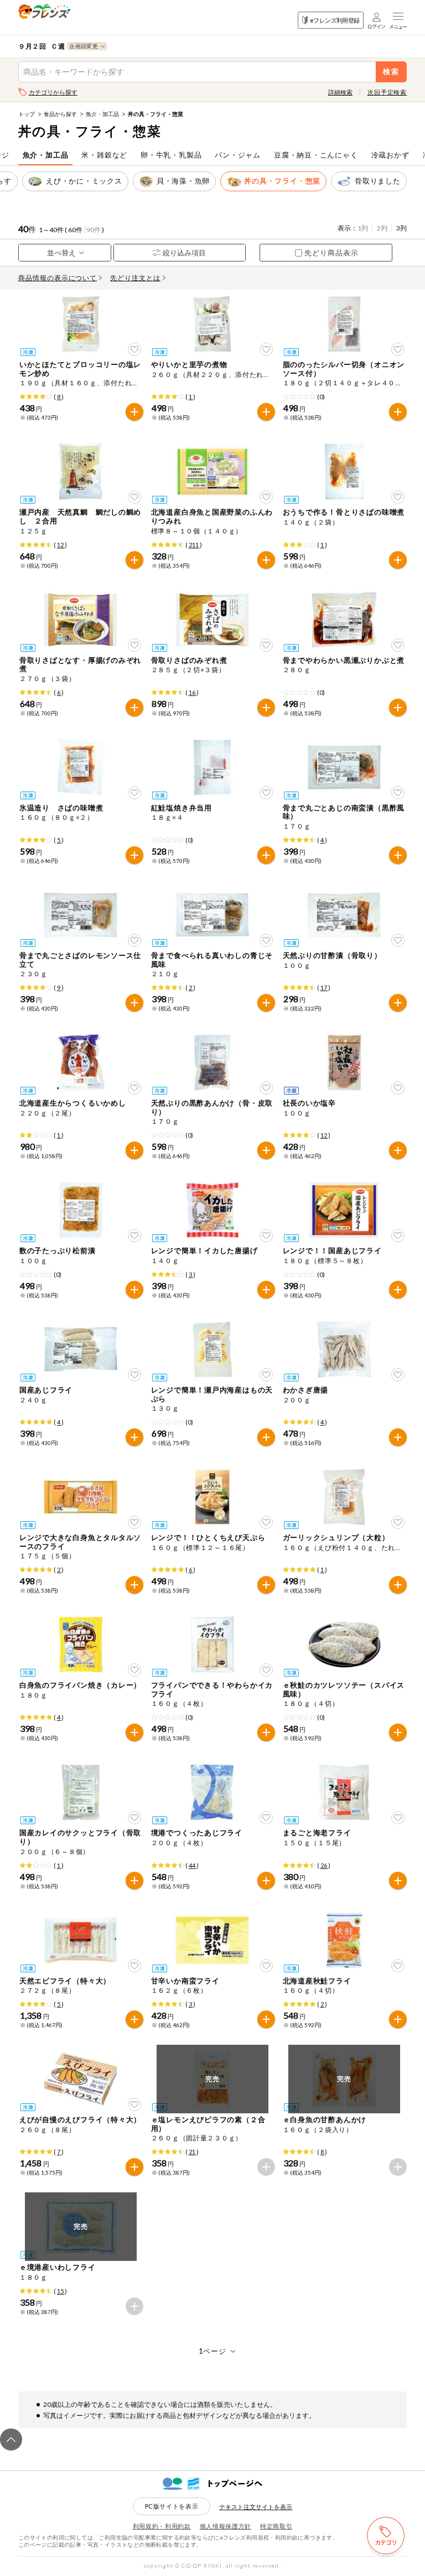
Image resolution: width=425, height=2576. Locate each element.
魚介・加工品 (102, 114)
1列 (363, 228)
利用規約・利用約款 (162, 2526)
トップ (27, 114)
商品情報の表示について (58, 278)
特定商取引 (276, 2526)
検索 (392, 72)
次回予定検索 (387, 92)
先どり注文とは (135, 278)
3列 (401, 228)
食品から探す (60, 114)
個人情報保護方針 (226, 2526)
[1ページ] (213, 2351)
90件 (94, 230)
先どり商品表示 (331, 253)
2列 (382, 228)
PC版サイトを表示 (172, 2506)
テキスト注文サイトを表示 (256, 2507)
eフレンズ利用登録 (335, 20)
